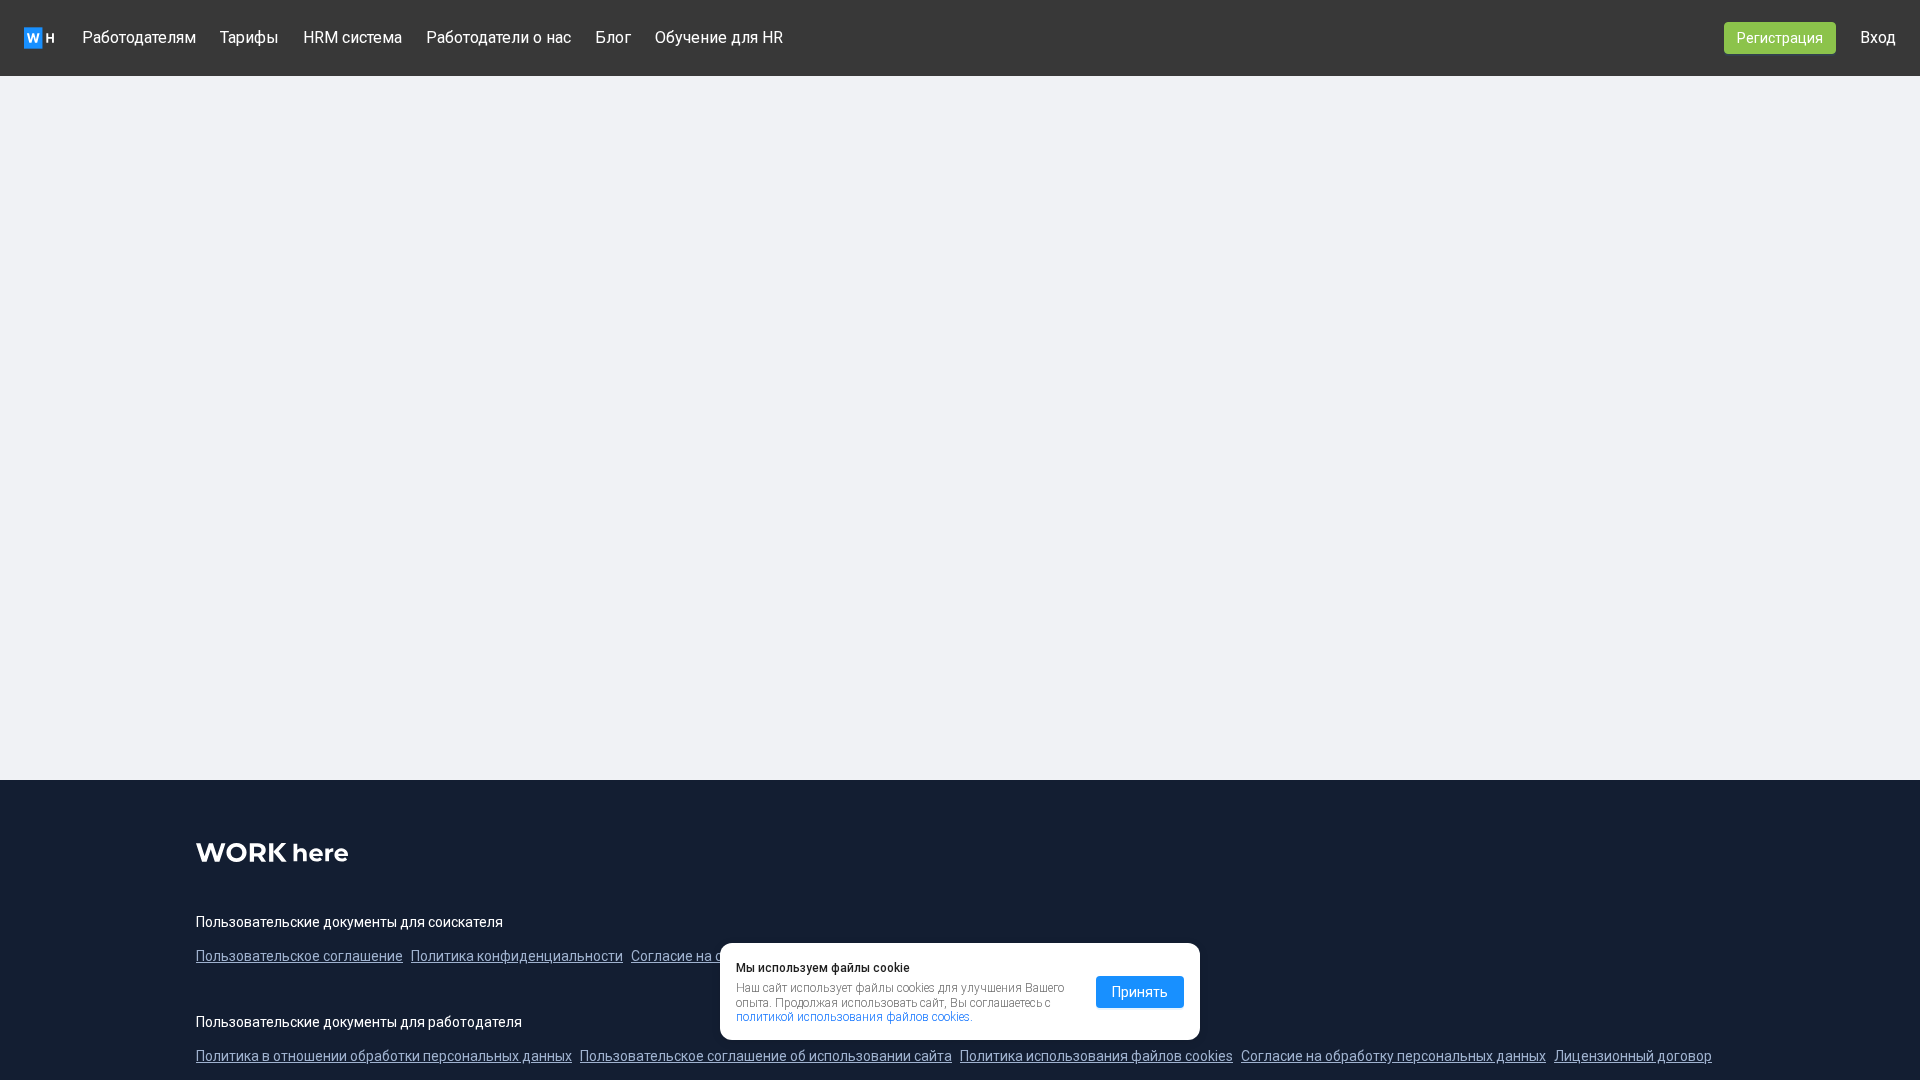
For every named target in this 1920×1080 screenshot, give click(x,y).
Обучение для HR (719, 37)
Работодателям (139, 37)
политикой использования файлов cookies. (854, 1017)
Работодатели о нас (498, 37)
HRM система (352, 37)
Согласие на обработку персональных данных (1393, 1056)
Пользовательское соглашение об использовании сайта (766, 1056)
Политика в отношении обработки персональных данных (384, 1056)
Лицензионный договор (1633, 1056)
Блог (613, 37)
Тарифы (249, 37)
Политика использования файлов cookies (1096, 1056)
